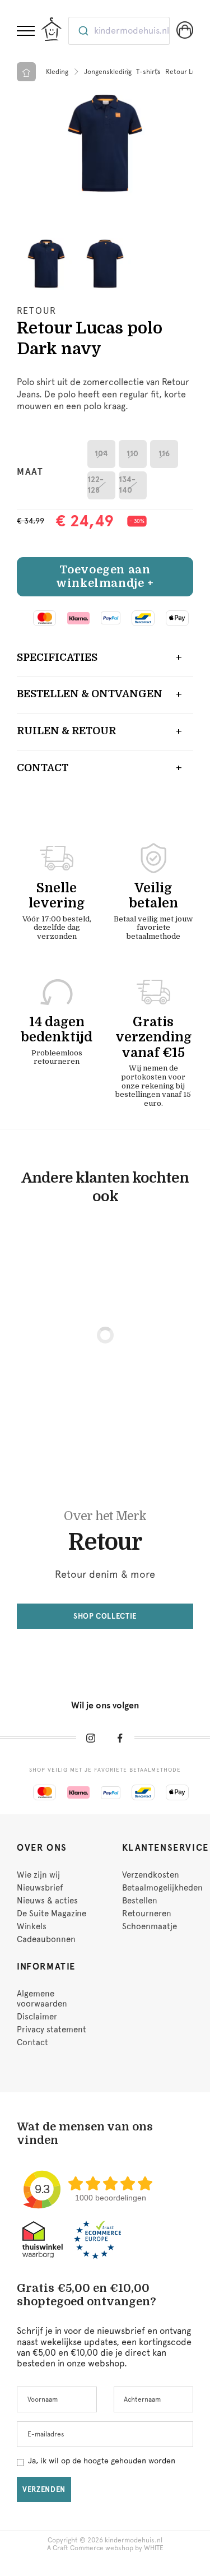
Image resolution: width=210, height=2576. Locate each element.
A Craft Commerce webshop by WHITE (105, 2548)
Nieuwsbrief (40, 1888)
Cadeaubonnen (46, 1939)
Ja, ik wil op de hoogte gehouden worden (102, 2461)
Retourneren (147, 1914)
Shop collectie (105, 1616)
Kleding (57, 72)
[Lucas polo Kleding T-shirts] (105, 143)
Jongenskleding (108, 72)
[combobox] (119, 31)
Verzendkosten (151, 1875)
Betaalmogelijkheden (162, 1888)
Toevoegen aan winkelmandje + (105, 576)
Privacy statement (52, 2030)
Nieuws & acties (47, 1901)
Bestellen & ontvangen (90, 694)
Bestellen (140, 1901)
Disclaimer (37, 2017)
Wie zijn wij (38, 1875)
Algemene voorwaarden (42, 1999)
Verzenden (44, 2489)
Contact (43, 768)
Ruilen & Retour (66, 731)
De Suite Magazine (52, 1914)
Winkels (32, 1926)
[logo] (52, 29)
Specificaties (57, 657)
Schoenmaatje (150, 1926)
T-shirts (148, 72)
